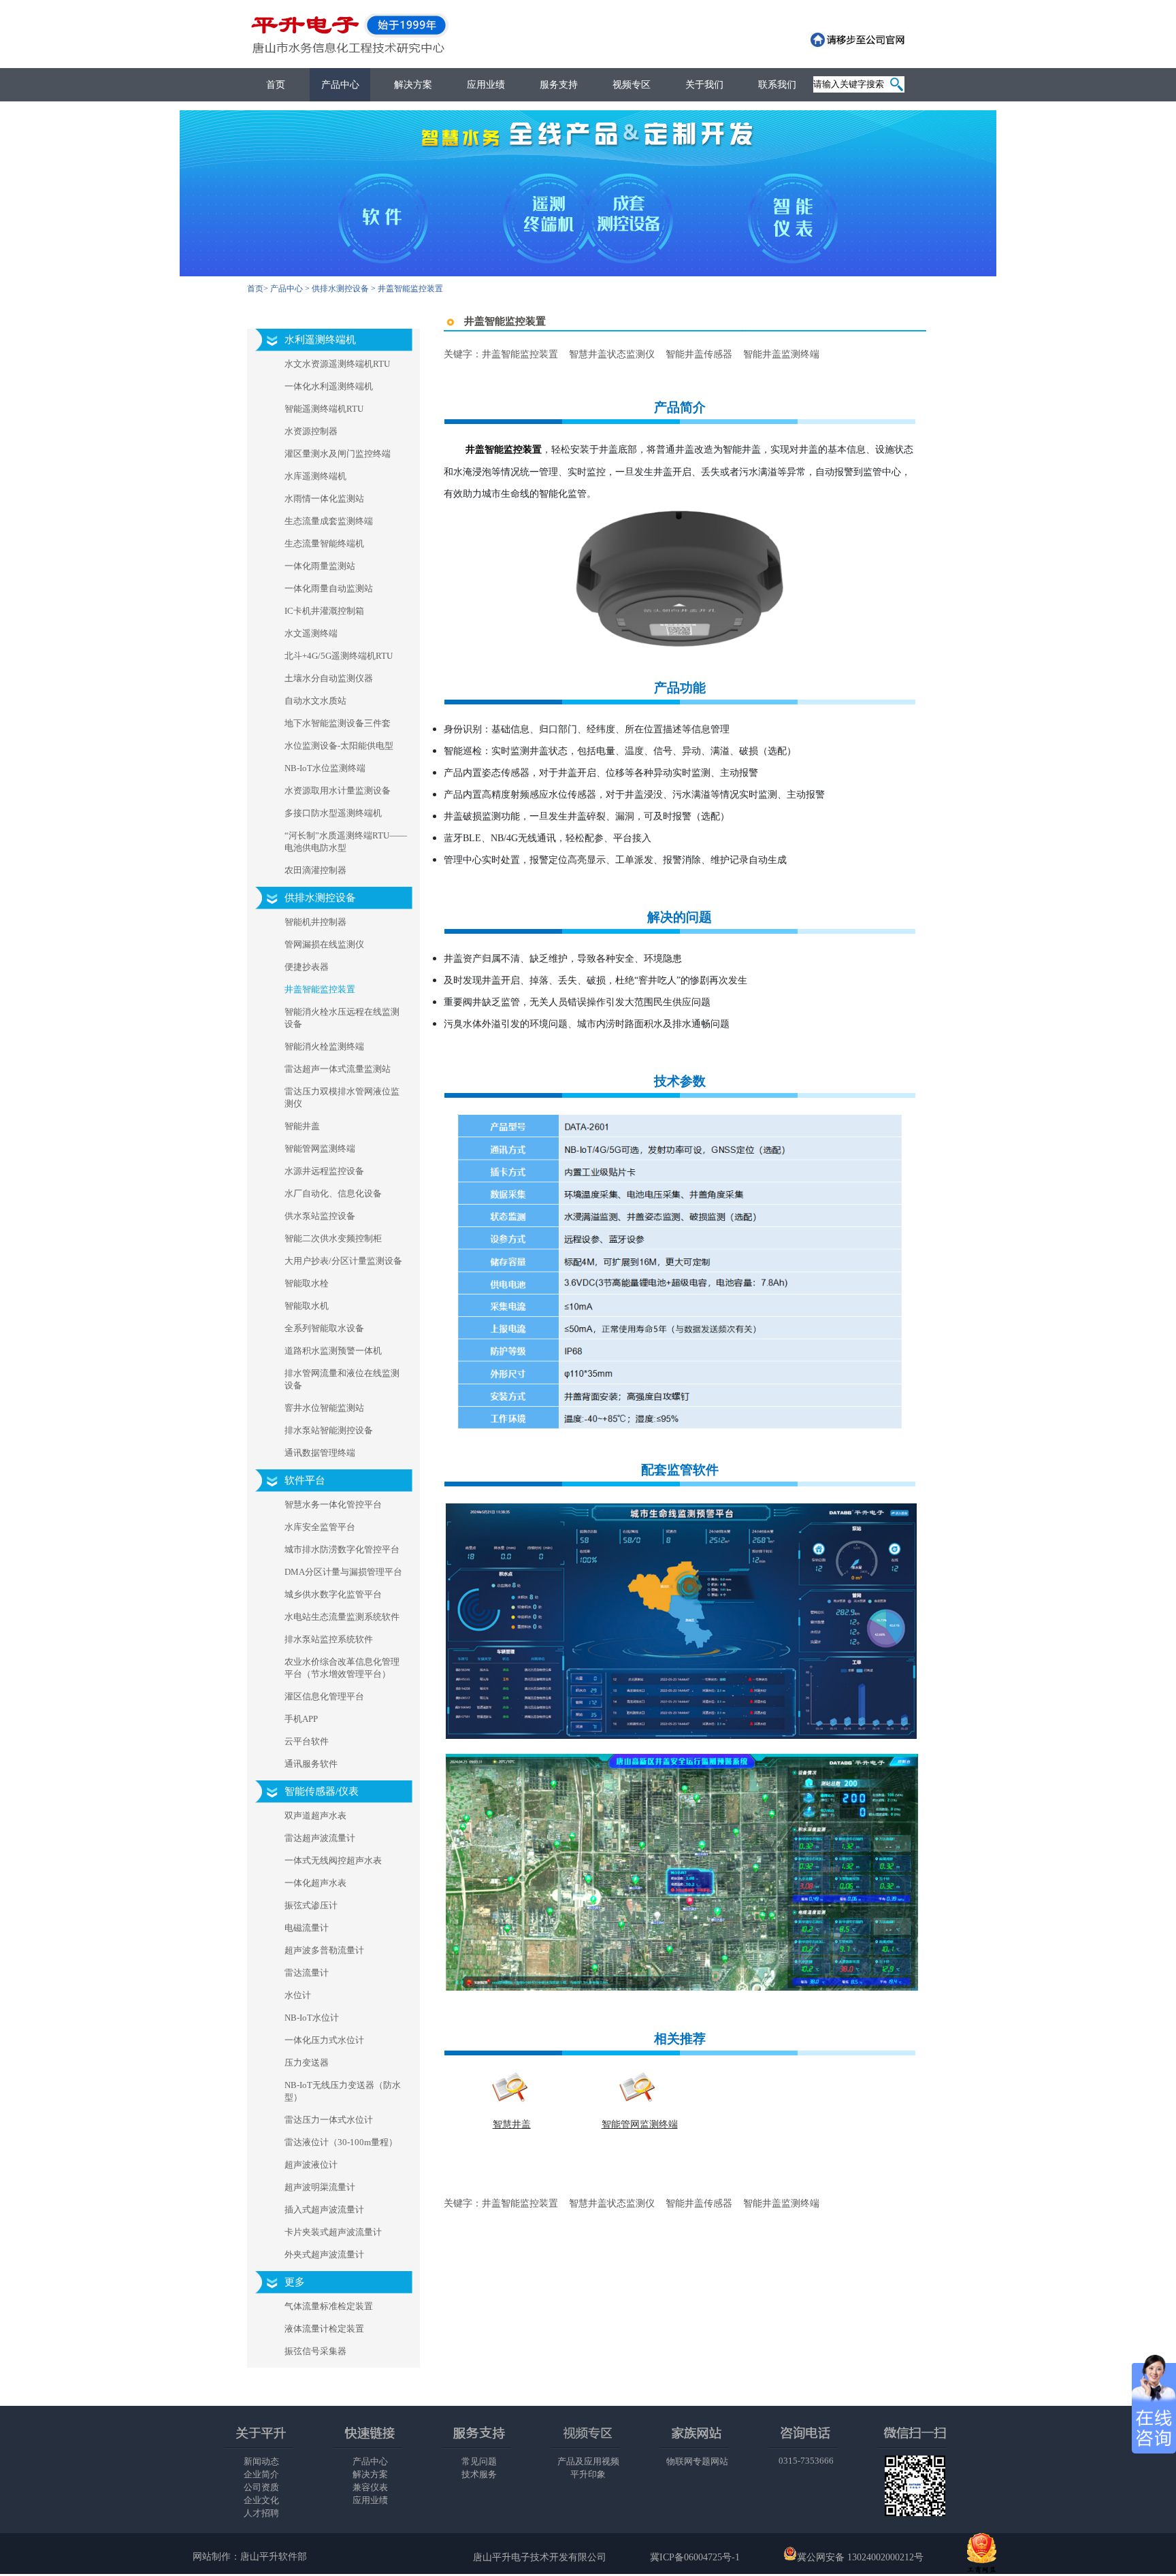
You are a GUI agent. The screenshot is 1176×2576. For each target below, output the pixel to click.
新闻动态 (261, 2461)
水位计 (298, 1995)
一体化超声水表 (315, 1883)
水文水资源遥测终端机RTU (337, 364)
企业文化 (261, 2500)
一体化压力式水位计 (324, 2040)
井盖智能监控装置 (320, 989)
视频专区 (632, 85)
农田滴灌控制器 (315, 870)
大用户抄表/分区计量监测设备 (343, 1261)
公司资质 (261, 2487)
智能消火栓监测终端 (324, 1046)
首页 (276, 85)
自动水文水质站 (315, 701)
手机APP (301, 1719)
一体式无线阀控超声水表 (333, 1860)
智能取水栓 (307, 1283)
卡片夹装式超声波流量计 (333, 2232)
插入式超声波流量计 (324, 2210)
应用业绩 (486, 85)
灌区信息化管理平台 (324, 1696)
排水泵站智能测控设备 (329, 1430)
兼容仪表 (370, 2487)
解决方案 (413, 85)
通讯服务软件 (311, 1764)
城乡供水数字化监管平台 (333, 1594)
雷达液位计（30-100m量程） (341, 2142)
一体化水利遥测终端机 (329, 386)
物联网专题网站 (697, 2461)
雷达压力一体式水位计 (329, 2120)
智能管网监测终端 (320, 1148)
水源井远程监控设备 (324, 1171)
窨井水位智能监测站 (324, 1408)
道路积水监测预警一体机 (333, 1351)
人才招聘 (261, 2513)
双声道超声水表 (315, 1815)
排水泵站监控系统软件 (329, 1639)
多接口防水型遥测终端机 (333, 813)
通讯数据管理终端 (320, 1453)
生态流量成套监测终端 (329, 521)
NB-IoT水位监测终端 (325, 768)
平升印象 (588, 2474)
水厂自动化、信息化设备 (333, 1193)
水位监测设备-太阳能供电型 (339, 746)
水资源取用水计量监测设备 (338, 790)
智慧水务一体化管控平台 (333, 1504)
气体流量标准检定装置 (329, 2306)
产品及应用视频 (588, 2461)
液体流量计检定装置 (324, 2329)
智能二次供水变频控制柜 (333, 1238)
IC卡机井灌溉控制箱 (324, 611)
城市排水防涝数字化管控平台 (342, 1549)
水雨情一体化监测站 (324, 499)
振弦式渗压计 (311, 1905)
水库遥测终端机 (315, 476)
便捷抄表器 (307, 967)
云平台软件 (307, 1741)
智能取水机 (307, 1306)
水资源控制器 (311, 431)
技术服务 (479, 2474)
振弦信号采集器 (315, 2351)
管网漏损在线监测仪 (324, 944)
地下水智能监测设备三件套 (338, 723)
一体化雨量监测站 (320, 566)
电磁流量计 (307, 1928)
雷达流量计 (307, 1973)
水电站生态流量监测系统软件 (342, 1617)
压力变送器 (307, 2063)
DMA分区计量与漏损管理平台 (343, 1572)
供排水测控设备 (340, 289)
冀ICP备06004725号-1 (695, 2557)
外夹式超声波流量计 (324, 2254)
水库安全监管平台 (320, 1527)
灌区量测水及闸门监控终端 (338, 454)
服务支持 (559, 85)
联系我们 (777, 85)
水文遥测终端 (311, 633)
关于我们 (704, 85)
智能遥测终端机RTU (324, 409)
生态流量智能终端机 (324, 543)
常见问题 (479, 2461)
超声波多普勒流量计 (324, 1950)
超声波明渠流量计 (320, 2187)
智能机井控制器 (315, 922)
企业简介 (261, 2474)
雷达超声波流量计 (320, 1838)
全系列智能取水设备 (324, 1328)
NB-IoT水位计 (312, 2018)
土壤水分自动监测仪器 (329, 678)
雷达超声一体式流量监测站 (338, 1069)
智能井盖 (302, 1126)
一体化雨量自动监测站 (329, 588)
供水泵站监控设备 (320, 1216)
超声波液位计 (311, 2165)
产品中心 (340, 85)
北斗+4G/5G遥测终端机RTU (339, 656)
